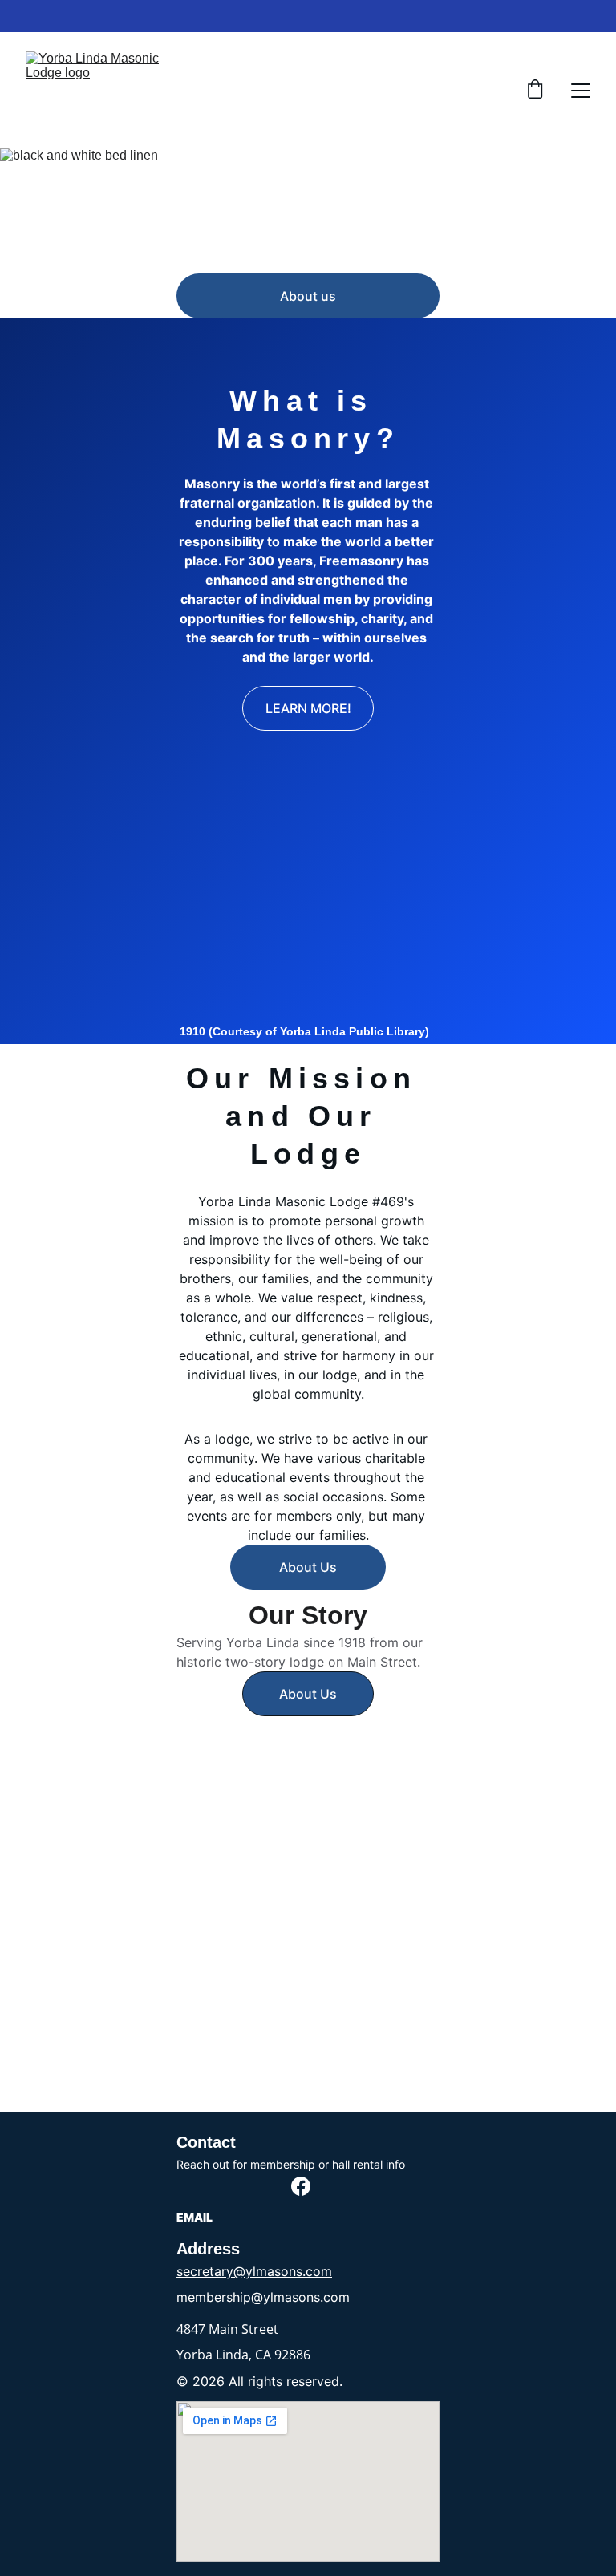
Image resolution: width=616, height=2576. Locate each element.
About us (308, 296)
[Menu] (581, 91)
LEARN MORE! (308, 708)
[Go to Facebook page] (301, 2186)
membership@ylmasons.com (263, 2297)
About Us (308, 1567)
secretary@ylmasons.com (254, 2271)
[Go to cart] (535, 91)
